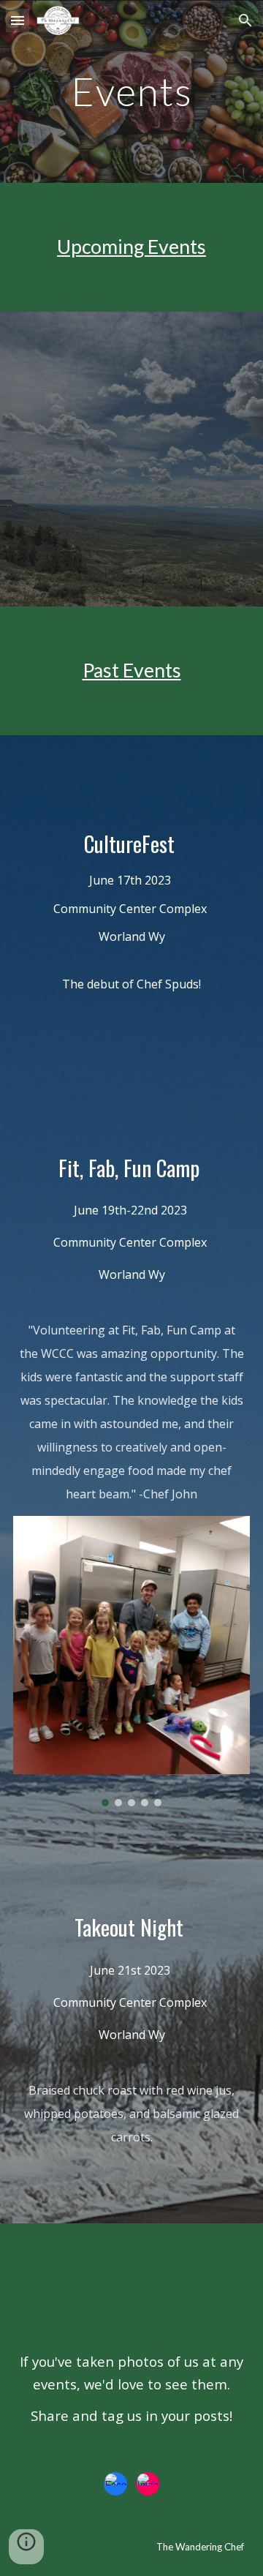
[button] (18, 20)
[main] (131, 91)
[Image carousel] (131, 1661)
